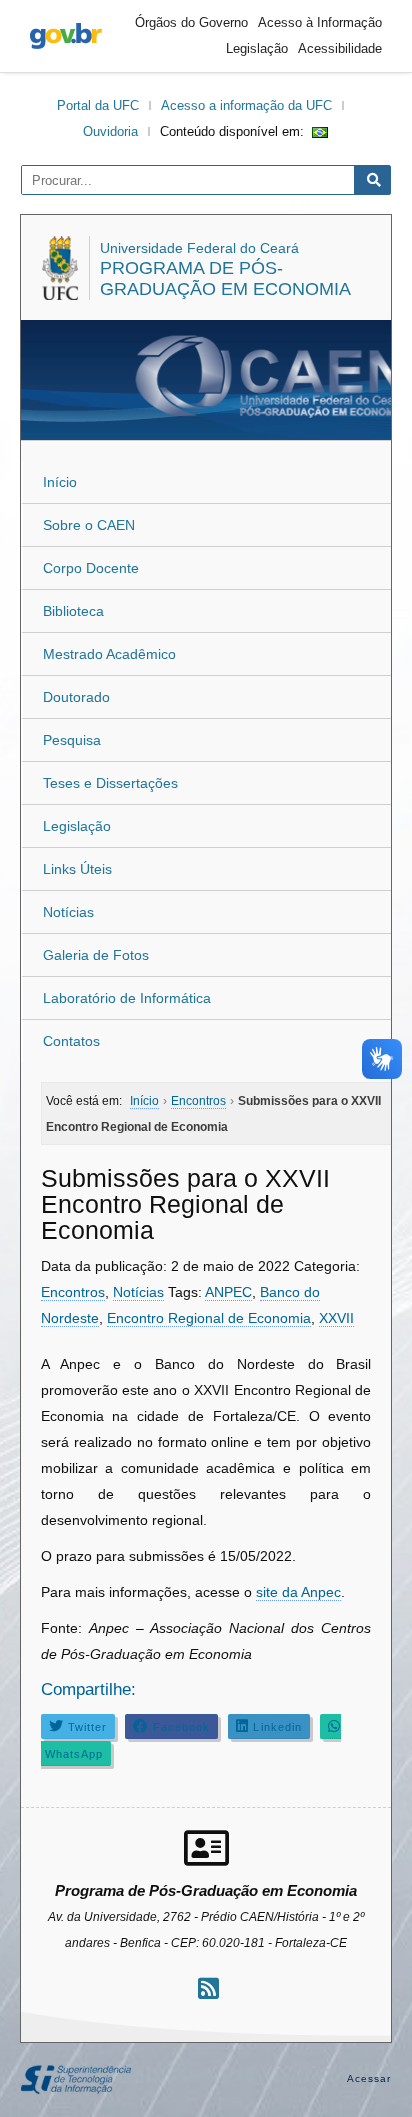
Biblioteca (73, 611)
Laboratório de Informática (127, 998)
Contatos (71, 1041)
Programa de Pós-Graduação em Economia (225, 278)
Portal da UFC (98, 105)
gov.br (66, 36)
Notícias (68, 912)
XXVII (336, 1318)
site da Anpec (298, 1592)
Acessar (369, 2078)
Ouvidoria (110, 131)
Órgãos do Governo (191, 22)
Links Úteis (77, 869)
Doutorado (76, 697)
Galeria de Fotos (96, 955)
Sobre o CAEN (89, 525)
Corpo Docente (91, 568)
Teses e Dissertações (110, 783)
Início (60, 482)
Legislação (257, 48)
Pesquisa (72, 740)
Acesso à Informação (320, 22)
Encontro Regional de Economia (209, 1318)
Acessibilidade (340, 48)
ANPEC (228, 1292)
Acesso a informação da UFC (246, 105)
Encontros (73, 1292)
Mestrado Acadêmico (109, 654)
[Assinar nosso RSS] (208, 1988)
